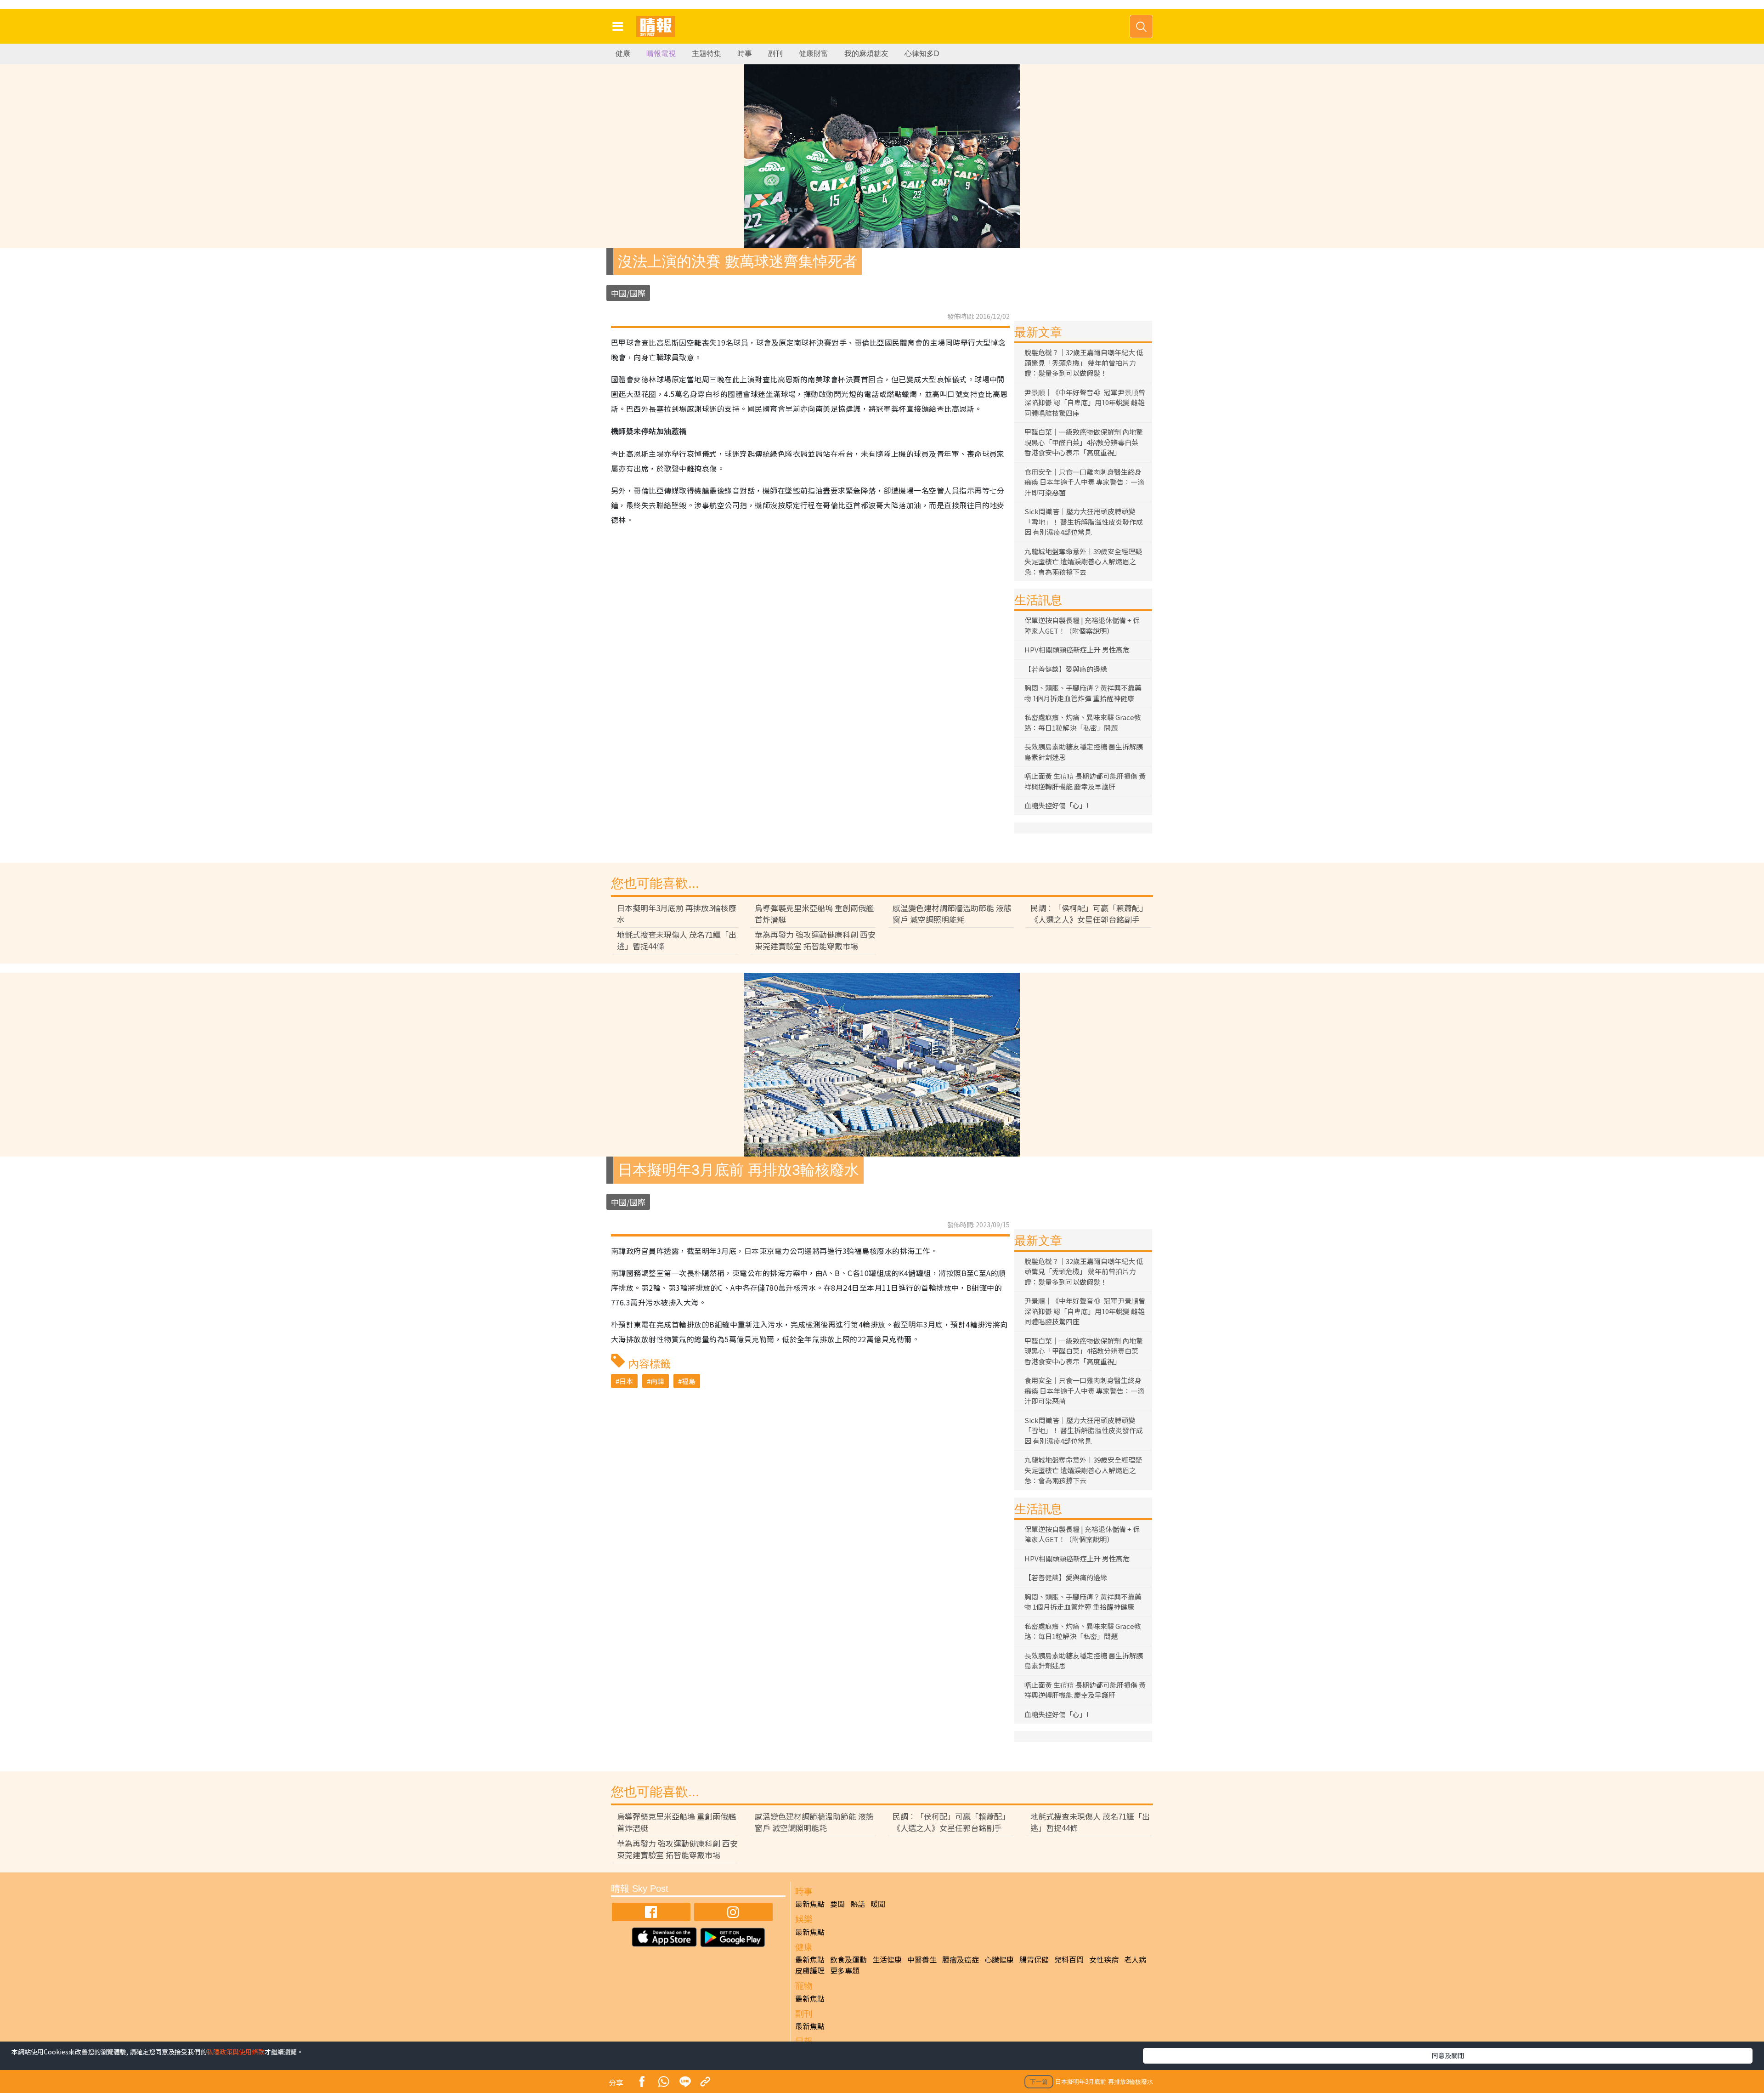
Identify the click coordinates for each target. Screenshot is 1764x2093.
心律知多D (922, 54)
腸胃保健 (1034, 1959)
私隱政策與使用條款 (236, 2052)
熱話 (858, 1904)
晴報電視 (661, 54)
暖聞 (878, 1904)
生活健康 (887, 1959)
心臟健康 (999, 1959)
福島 (689, 1381)
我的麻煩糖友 (866, 54)
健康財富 (814, 54)
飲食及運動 (848, 1959)
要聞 (837, 1904)
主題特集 (707, 54)
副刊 (775, 54)
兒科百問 (1069, 1959)
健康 (623, 54)
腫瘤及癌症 (961, 1959)
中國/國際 (628, 293)
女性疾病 (1104, 1959)
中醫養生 (922, 1959)
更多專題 (845, 1970)
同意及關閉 (1448, 2055)
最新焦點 (810, 1904)
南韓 (657, 1381)
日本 (626, 1381)
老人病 (1135, 1959)
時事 (745, 54)
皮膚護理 (810, 1970)
